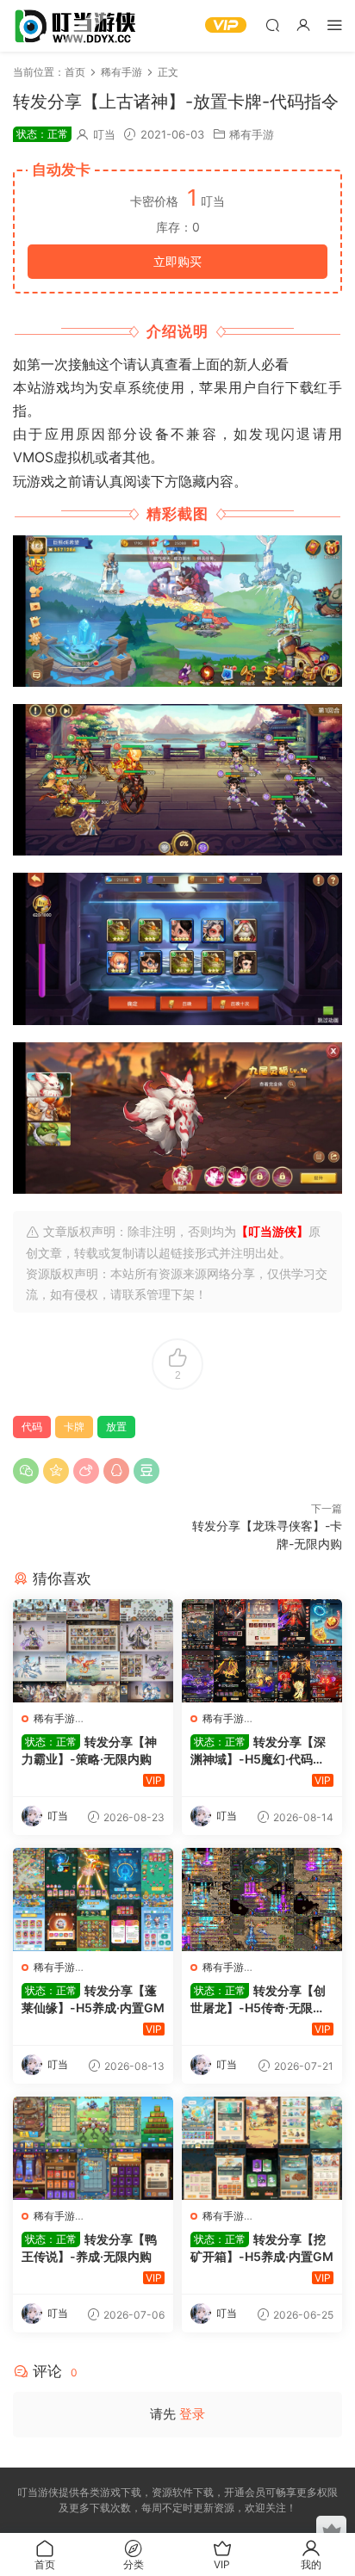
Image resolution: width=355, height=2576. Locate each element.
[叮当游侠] (78, 26)
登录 (192, 2414)
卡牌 (74, 1427)
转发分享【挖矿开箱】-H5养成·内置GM (262, 2248)
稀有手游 (252, 134)
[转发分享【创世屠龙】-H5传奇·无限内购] (262, 1900)
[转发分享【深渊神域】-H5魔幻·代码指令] (262, 1651)
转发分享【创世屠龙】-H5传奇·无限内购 (258, 2000)
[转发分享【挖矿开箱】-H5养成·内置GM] (262, 2148)
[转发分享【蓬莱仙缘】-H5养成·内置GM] (93, 1900)
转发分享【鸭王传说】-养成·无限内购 (89, 2248)
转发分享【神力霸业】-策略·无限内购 (89, 1750)
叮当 (104, 134)
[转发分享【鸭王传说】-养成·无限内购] (93, 2148)
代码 (32, 1427)
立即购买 (177, 261)
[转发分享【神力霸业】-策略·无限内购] (93, 1651)
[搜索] (272, 25)
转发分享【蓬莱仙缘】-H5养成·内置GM (93, 1999)
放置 (116, 1427)
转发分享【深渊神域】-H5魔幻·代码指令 (258, 1751)
